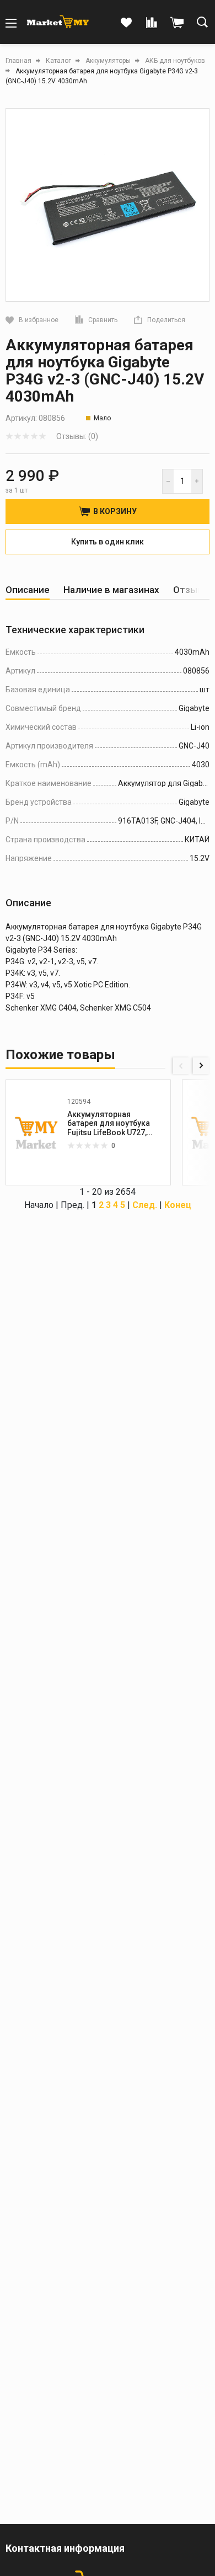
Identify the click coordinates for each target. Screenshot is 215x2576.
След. (145, 1205)
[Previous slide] (181, 1066)
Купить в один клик (108, 542)
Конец (178, 1205)
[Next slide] (201, 1066)
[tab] (28, 590)
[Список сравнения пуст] (152, 23)
